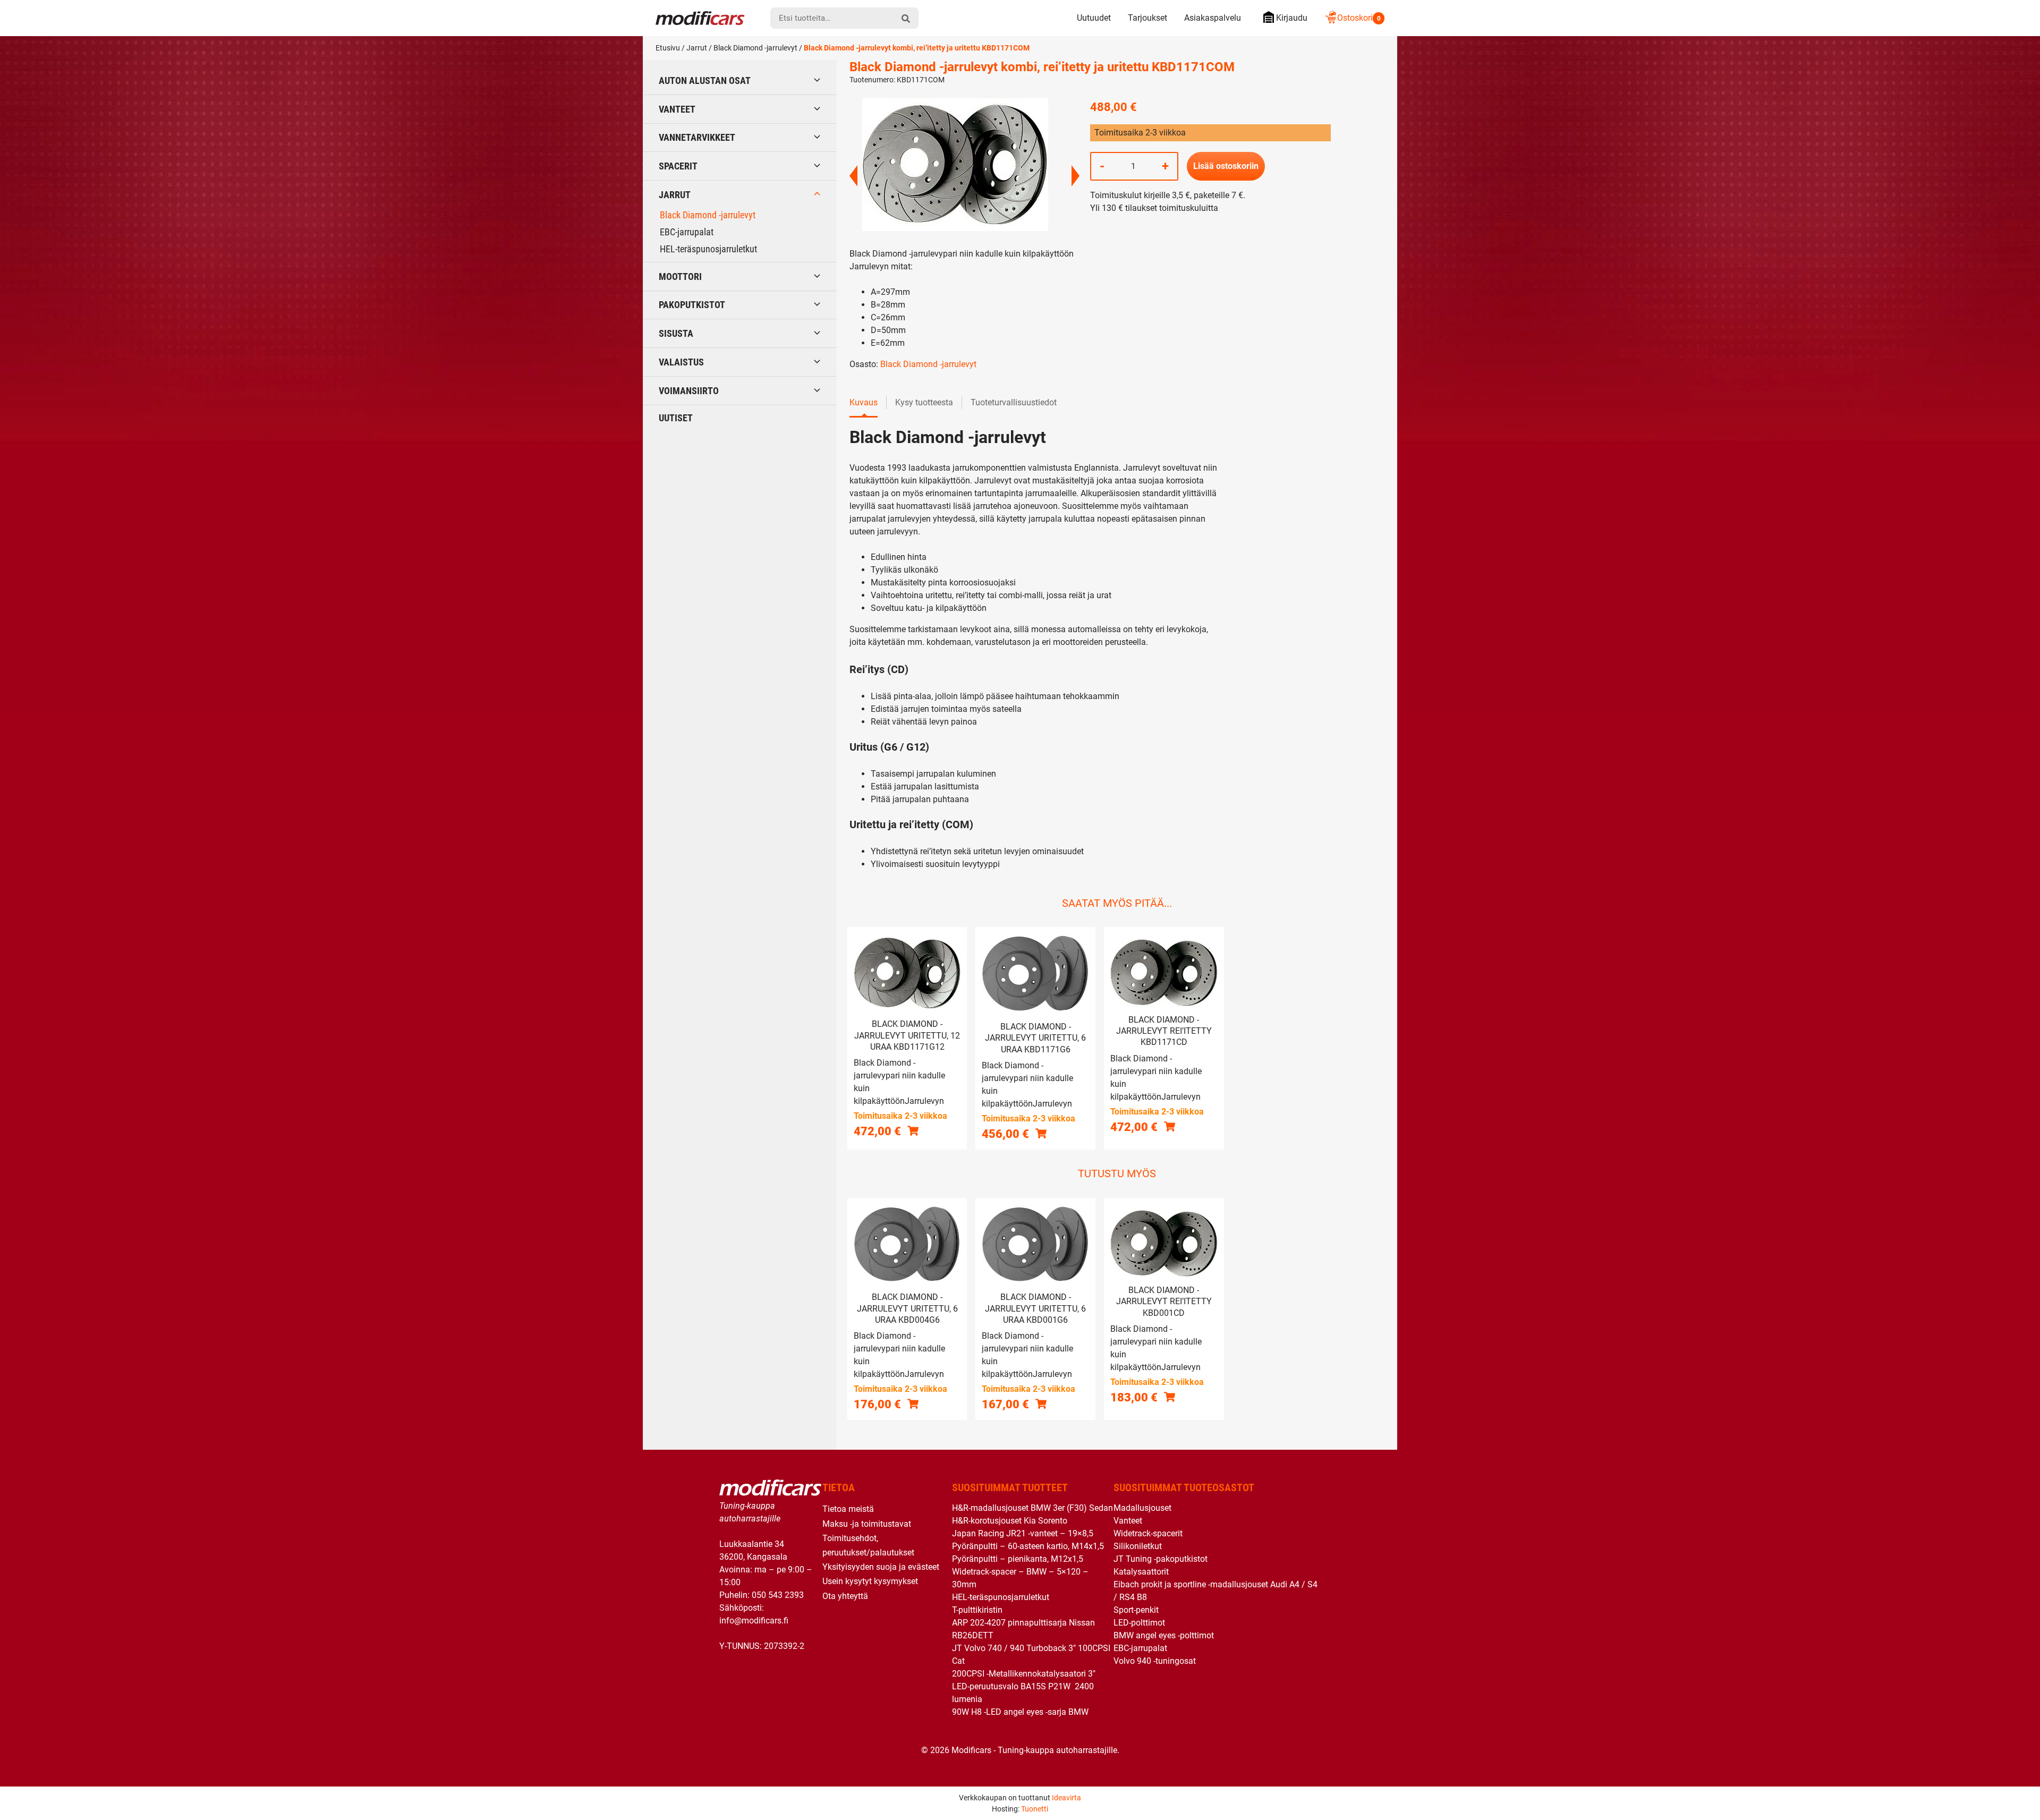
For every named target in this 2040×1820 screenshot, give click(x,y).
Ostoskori (1359, 18)
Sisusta (676, 333)
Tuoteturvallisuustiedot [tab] (1014, 402)
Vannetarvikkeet (697, 137)
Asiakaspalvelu (1213, 18)
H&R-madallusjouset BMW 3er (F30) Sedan (1032, 1508)
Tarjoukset (1147, 18)
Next (1076, 176)
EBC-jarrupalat (687, 232)
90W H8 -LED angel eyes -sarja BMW (1020, 1712)
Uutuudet (1094, 18)
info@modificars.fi (754, 1621)
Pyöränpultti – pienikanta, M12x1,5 (1018, 1559)
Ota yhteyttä (845, 1596)
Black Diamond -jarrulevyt (755, 48)
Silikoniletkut (1138, 1546)
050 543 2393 (778, 1595)
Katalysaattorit (1141, 1572)
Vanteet (677, 109)
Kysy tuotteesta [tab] (924, 402)
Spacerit (678, 166)
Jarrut (697, 48)
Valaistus (681, 362)
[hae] (906, 18)
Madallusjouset (1142, 1508)
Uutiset (676, 418)
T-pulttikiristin (977, 1610)
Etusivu (668, 48)
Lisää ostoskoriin (1226, 166)
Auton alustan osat (705, 80)
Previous (853, 176)
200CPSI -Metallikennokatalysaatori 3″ (1024, 1674)
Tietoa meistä (848, 1509)
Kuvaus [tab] (864, 402)
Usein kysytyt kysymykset (870, 1581)
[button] (913, 1131)
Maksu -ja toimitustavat (867, 1524)
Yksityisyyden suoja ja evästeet (881, 1567)
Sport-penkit (1136, 1610)
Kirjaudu (1292, 18)
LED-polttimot (1139, 1623)
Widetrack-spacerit (1148, 1533)
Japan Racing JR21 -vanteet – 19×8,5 (1023, 1533)
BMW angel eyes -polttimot (1164, 1635)
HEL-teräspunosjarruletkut (708, 249)
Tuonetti (1035, 1809)
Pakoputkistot (692, 305)
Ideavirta (1066, 1798)
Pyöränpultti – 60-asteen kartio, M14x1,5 (1028, 1546)
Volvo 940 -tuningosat (1155, 1661)
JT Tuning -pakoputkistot (1161, 1559)
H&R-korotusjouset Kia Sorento (1010, 1521)
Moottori (680, 277)
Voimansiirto (689, 391)
